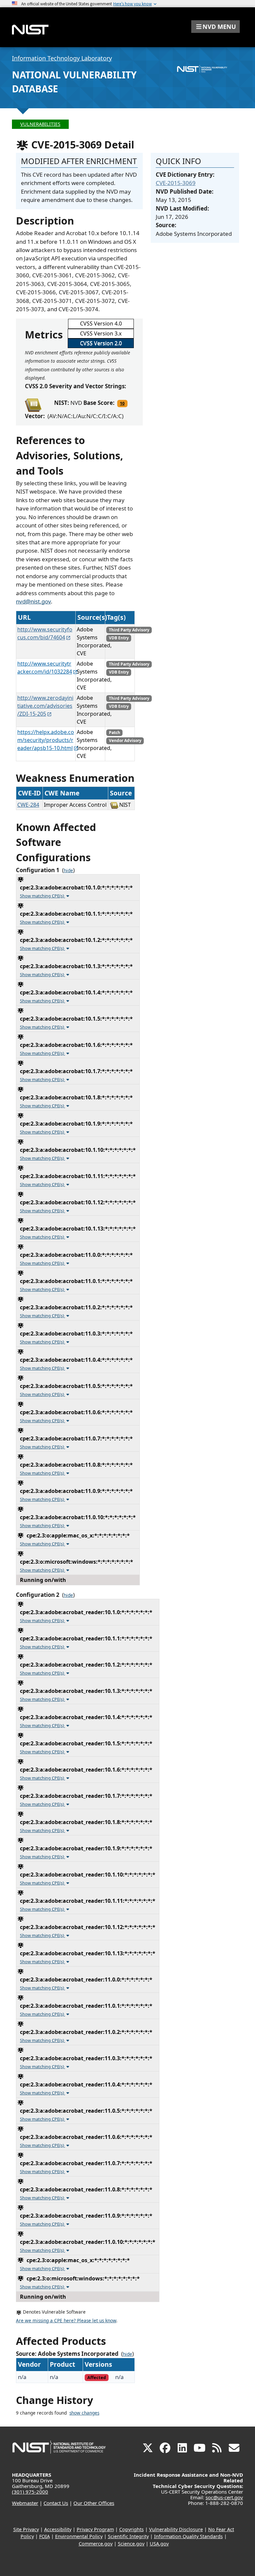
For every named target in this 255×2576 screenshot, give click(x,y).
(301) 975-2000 (30, 2492)
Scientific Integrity (128, 2536)
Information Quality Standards (188, 2536)
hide (68, 871)
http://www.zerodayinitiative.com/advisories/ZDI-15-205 (45, 706)
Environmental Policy (79, 2536)
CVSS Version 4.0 (101, 323)
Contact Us (56, 2503)
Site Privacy (26, 2529)
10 (122, 403)
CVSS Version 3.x (101, 333)
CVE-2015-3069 (176, 183)
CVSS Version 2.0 (101, 343)
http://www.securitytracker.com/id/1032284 (45, 668)
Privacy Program (95, 2529)
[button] (215, 27)
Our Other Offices (94, 2503)
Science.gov (131, 2544)
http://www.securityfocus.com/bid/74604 (45, 633)
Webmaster (25, 2503)
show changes (84, 2413)
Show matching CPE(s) (42, 896)
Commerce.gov (96, 2544)
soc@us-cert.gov (224, 2497)
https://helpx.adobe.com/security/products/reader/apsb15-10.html (46, 740)
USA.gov (159, 2544)
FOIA (44, 2536)
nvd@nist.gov (33, 601)
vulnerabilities (40, 124)
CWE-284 (28, 805)
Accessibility (58, 2529)
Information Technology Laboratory (62, 58)
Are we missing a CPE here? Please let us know (66, 2321)
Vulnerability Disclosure (176, 2529)
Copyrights (131, 2529)
